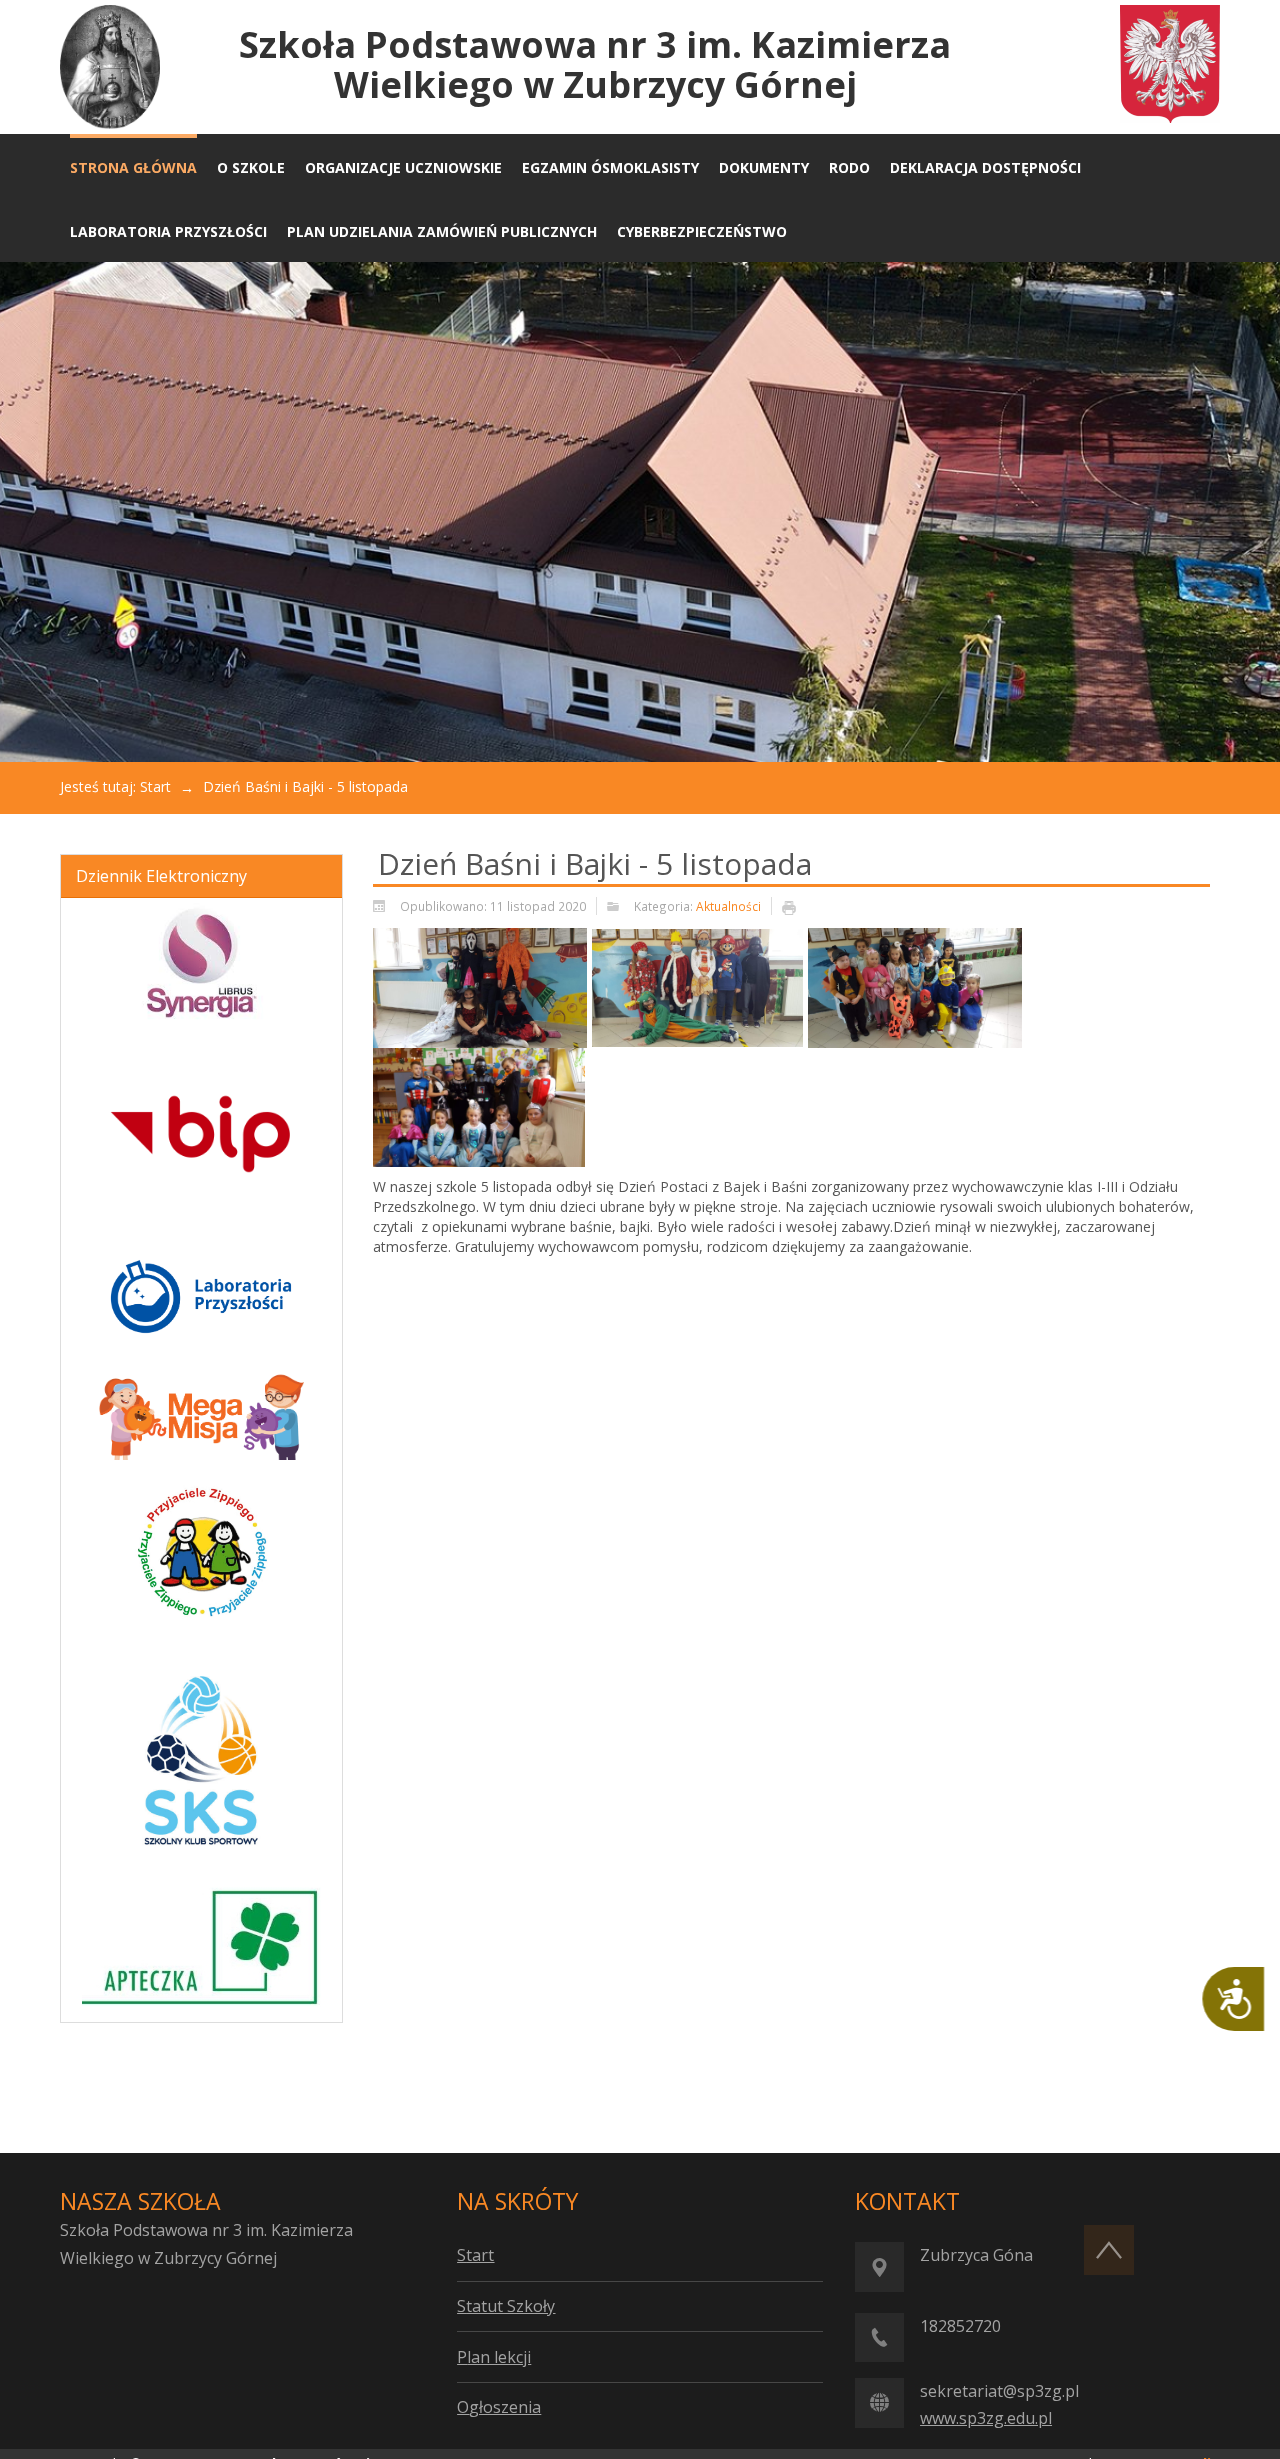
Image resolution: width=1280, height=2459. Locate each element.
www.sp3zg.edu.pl (986, 2418)
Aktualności (728, 906)
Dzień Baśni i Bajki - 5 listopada (595, 863)
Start (155, 786)
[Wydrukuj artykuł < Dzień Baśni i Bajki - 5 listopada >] (794, 906)
